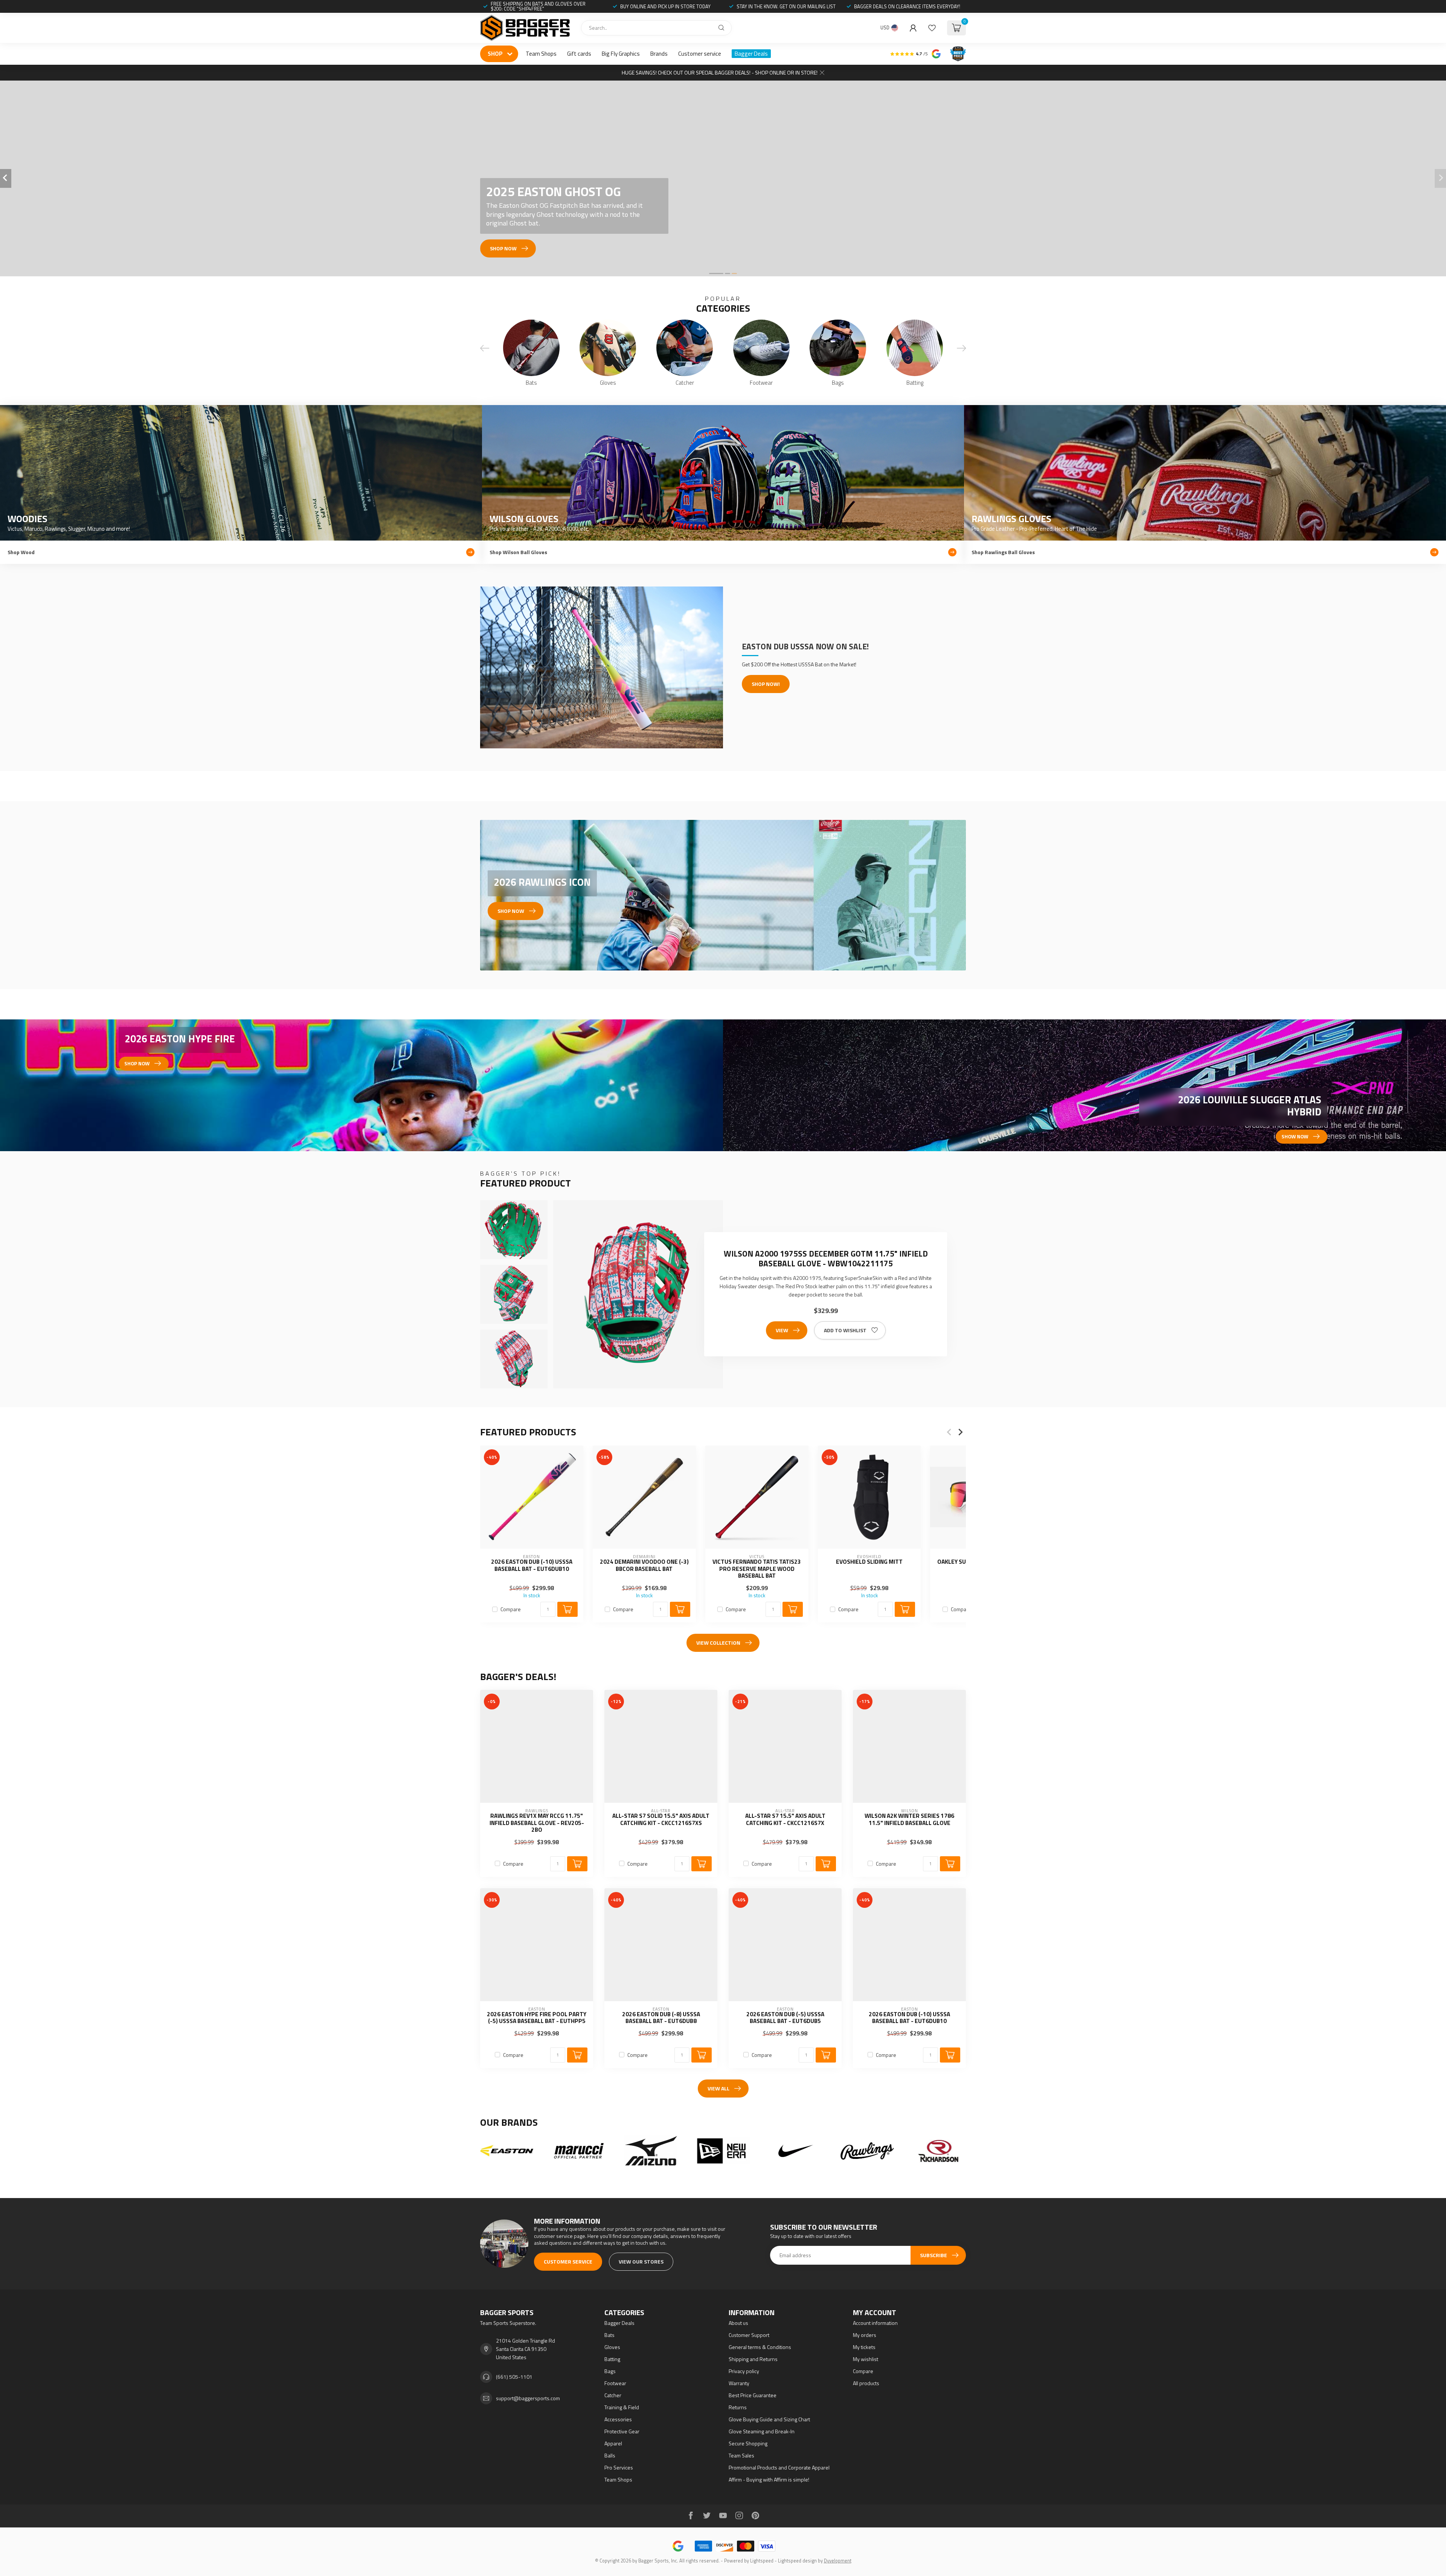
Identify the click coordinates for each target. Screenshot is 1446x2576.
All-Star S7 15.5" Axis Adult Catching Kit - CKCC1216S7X (785, 1820)
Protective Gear (622, 2431)
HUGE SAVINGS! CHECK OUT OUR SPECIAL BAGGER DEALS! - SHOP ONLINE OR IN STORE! (720, 72)
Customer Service (568, 2261)
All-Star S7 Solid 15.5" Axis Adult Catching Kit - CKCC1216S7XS (661, 1820)
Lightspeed (762, 2561)
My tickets (864, 2347)
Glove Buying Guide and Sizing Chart (769, 2419)
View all (718, 2088)
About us (738, 2323)
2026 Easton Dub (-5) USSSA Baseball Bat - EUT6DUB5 (785, 2018)
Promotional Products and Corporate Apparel (779, 2467)
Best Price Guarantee (753, 2395)
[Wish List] (932, 28)
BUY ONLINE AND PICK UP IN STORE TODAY (665, 6)
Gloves (612, 2347)
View (782, 1330)
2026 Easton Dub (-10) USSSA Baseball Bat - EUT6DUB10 (532, 1565)
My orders (865, 2335)
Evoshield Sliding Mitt (869, 1562)
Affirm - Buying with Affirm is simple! (769, 2479)
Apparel (613, 2443)
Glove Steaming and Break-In (762, 2431)
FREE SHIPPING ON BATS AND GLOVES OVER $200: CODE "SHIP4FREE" (538, 6)
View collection (718, 1643)
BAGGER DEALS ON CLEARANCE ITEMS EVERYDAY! (907, 6)
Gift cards (579, 54)
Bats (609, 2335)
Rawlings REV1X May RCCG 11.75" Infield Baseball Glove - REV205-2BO (537, 1823)
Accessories (618, 2419)
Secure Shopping (748, 2443)
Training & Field (622, 2407)
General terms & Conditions (760, 2347)
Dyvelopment (838, 2561)
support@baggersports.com (528, 2398)
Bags (610, 2371)
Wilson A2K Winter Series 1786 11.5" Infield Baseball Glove (909, 1820)
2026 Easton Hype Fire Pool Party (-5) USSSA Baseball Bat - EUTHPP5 (537, 2018)
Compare (511, 1609)
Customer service (700, 54)
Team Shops (541, 54)
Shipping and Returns (753, 2359)
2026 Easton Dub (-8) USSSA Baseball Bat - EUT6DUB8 (661, 2018)
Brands (659, 54)
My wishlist (866, 2359)
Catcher (613, 2395)
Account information (875, 2323)
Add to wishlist (845, 1330)
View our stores (641, 2261)
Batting (612, 2359)
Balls (610, 2455)
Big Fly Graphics (621, 54)
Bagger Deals (751, 54)
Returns (738, 2407)
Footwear (615, 2383)
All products (866, 2383)
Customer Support (749, 2335)
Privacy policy (744, 2371)
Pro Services (619, 2467)
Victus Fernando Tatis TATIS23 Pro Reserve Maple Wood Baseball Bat (757, 1569)
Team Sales (741, 2455)
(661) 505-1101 (514, 2377)
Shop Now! (766, 684)
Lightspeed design (797, 2561)
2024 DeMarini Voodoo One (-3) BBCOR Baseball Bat (644, 1565)
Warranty (739, 2383)
